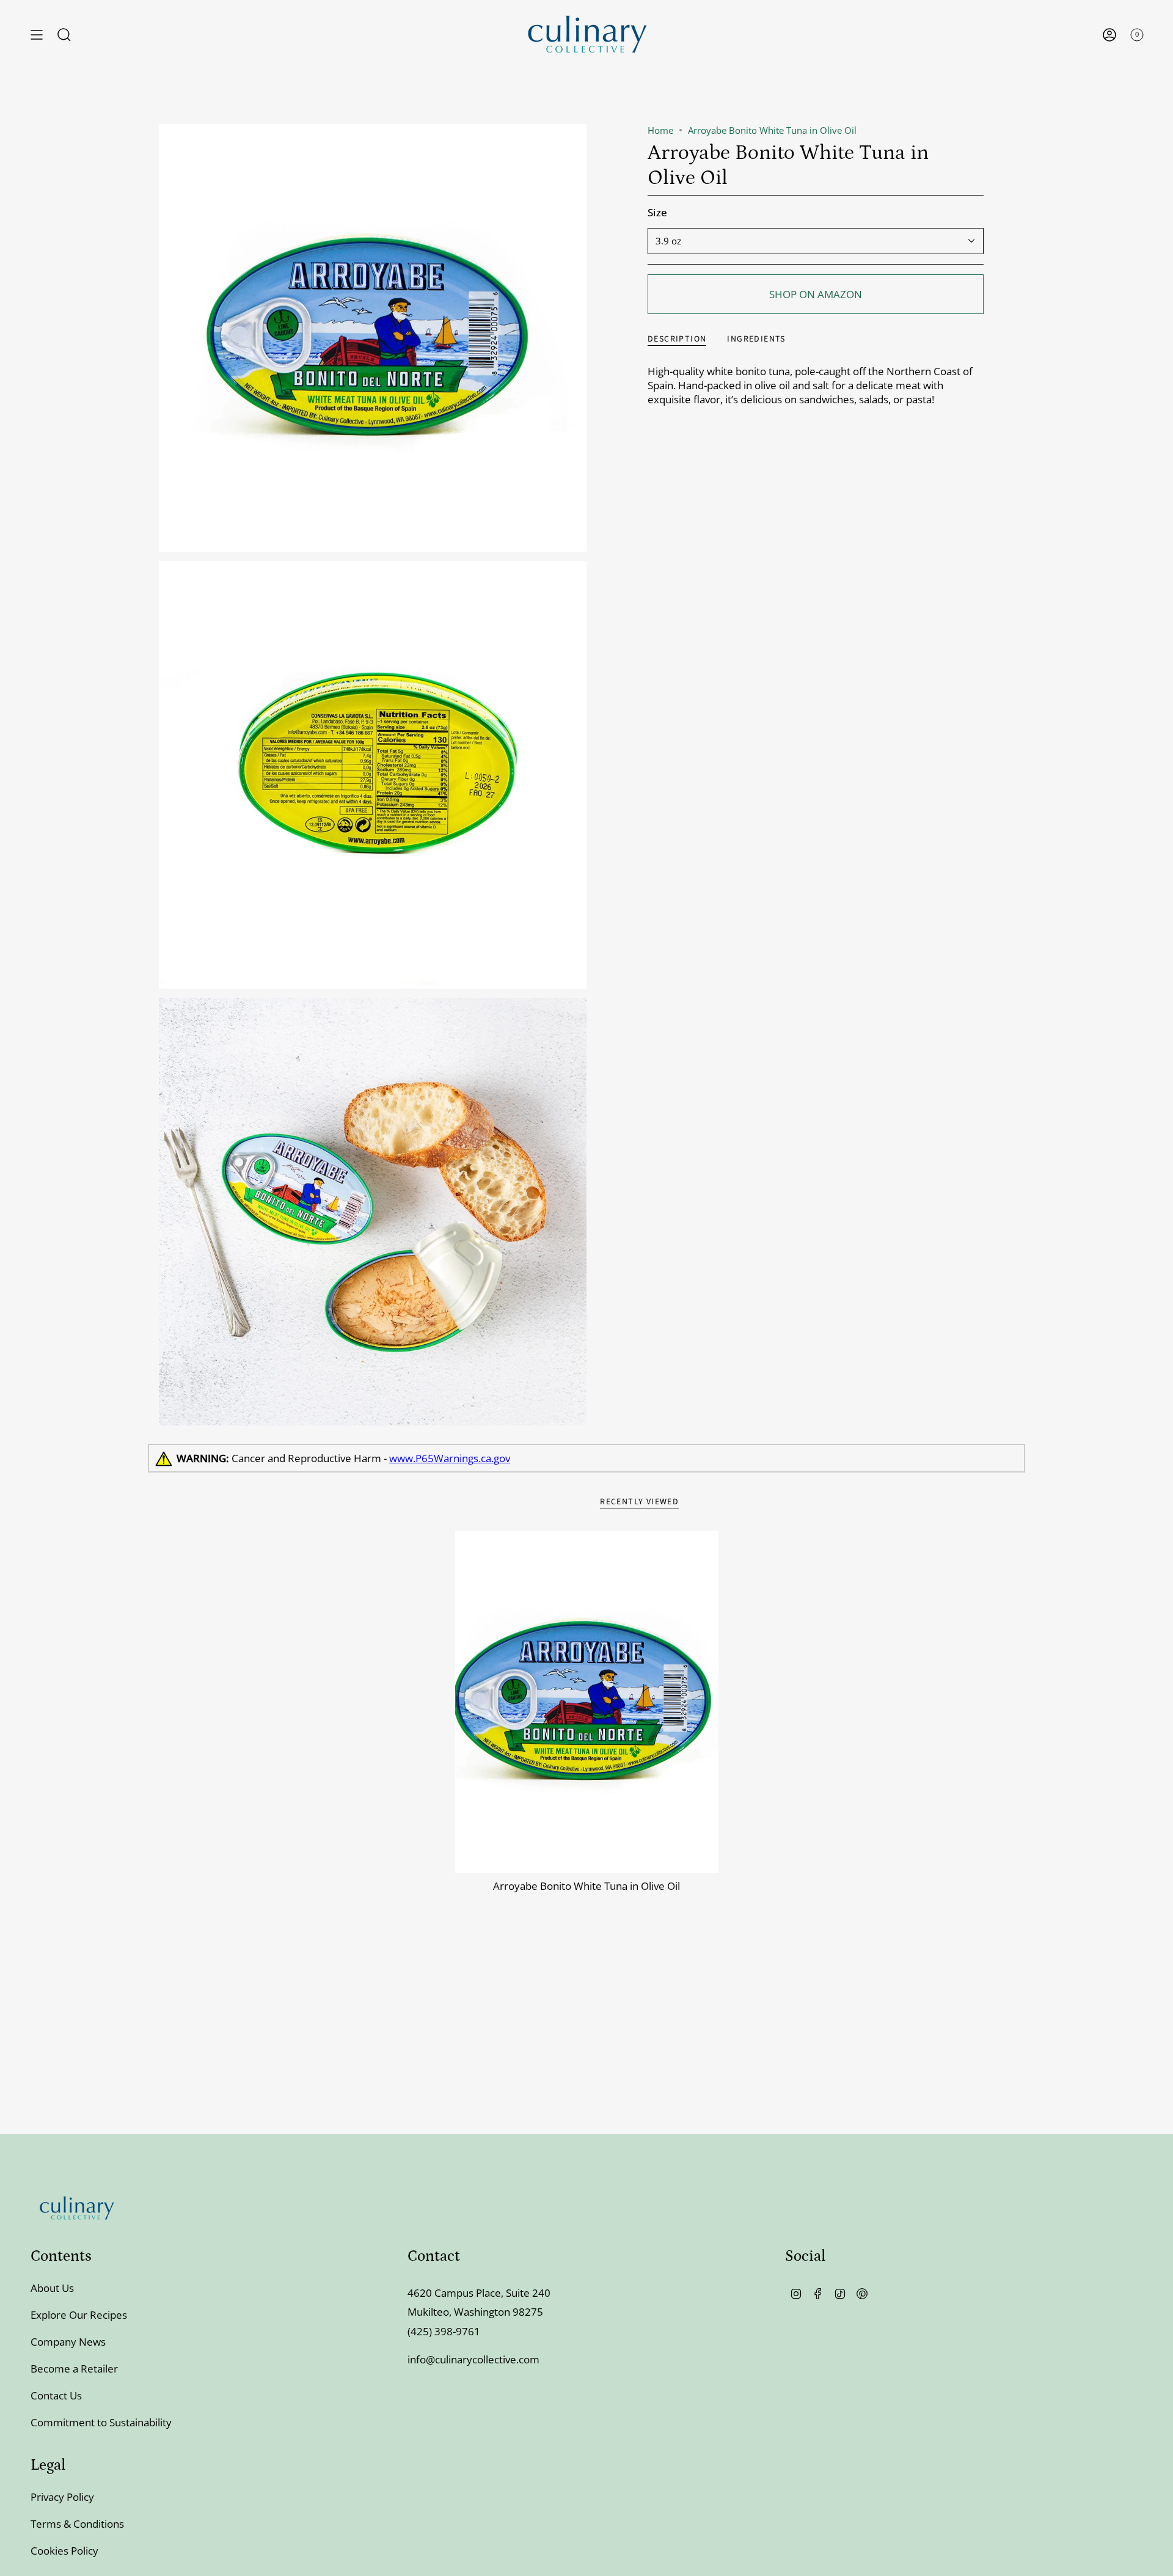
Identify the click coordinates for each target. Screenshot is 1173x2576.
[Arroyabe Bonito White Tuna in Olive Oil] (587, 1702)
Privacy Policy (62, 2497)
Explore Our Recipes (79, 2315)
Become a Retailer (74, 2369)
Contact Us (56, 2395)
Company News (68, 2342)
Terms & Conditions (77, 2524)
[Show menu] (37, 35)
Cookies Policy (64, 2551)
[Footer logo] (76, 2208)
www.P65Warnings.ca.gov (450, 1458)
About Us (52, 2288)
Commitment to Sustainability (101, 2422)
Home (660, 130)
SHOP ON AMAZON (816, 294)
